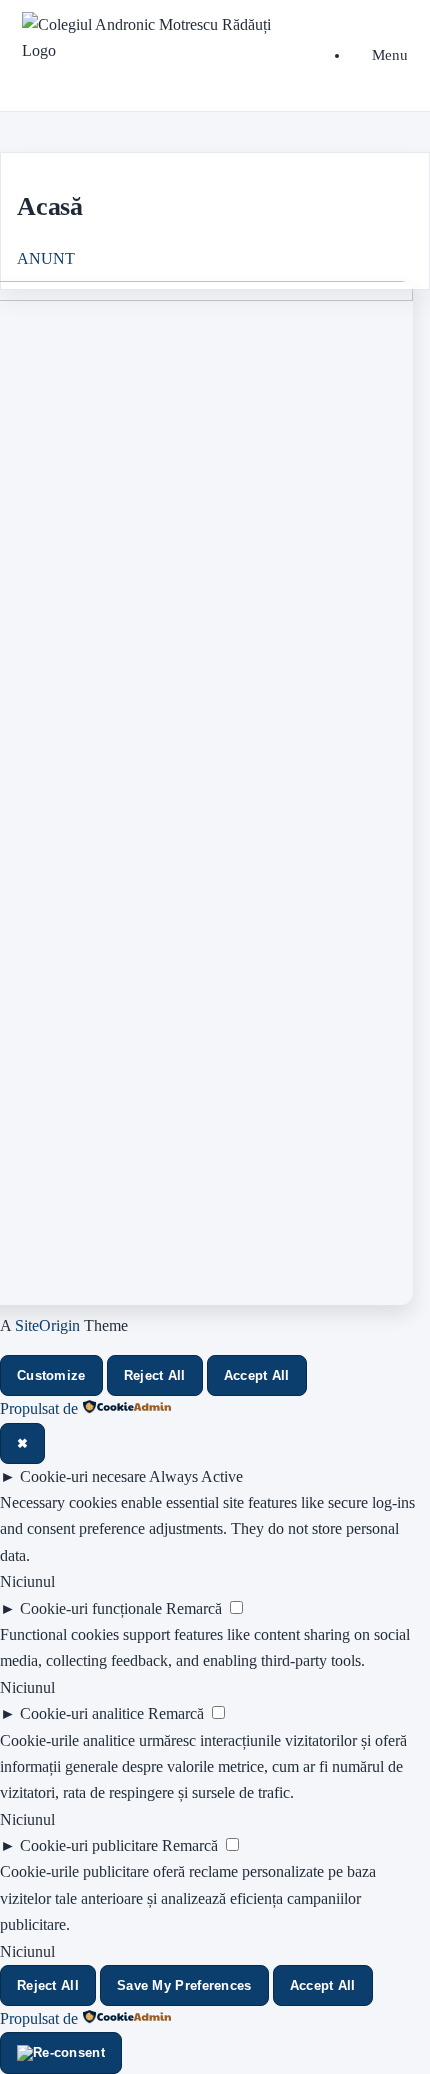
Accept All (257, 1375)
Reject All (155, 1375)
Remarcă (194, 1608)
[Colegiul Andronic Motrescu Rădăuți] (155, 38)
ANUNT (46, 258)
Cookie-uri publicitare (89, 1845)
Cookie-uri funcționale (91, 1608)
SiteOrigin (47, 1325)
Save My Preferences (184, 1985)
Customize (51, 1375)
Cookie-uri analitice (82, 1713)
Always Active (196, 1476)
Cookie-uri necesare (83, 1476)
